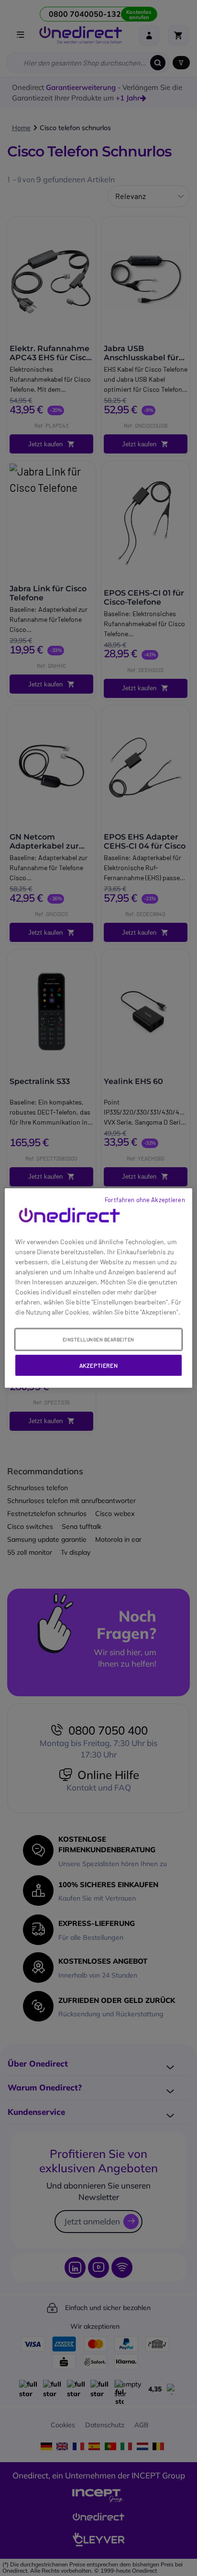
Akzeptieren (99, 1365)
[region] (98, 1288)
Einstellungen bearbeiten (98, 1339)
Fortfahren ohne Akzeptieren (145, 1200)
